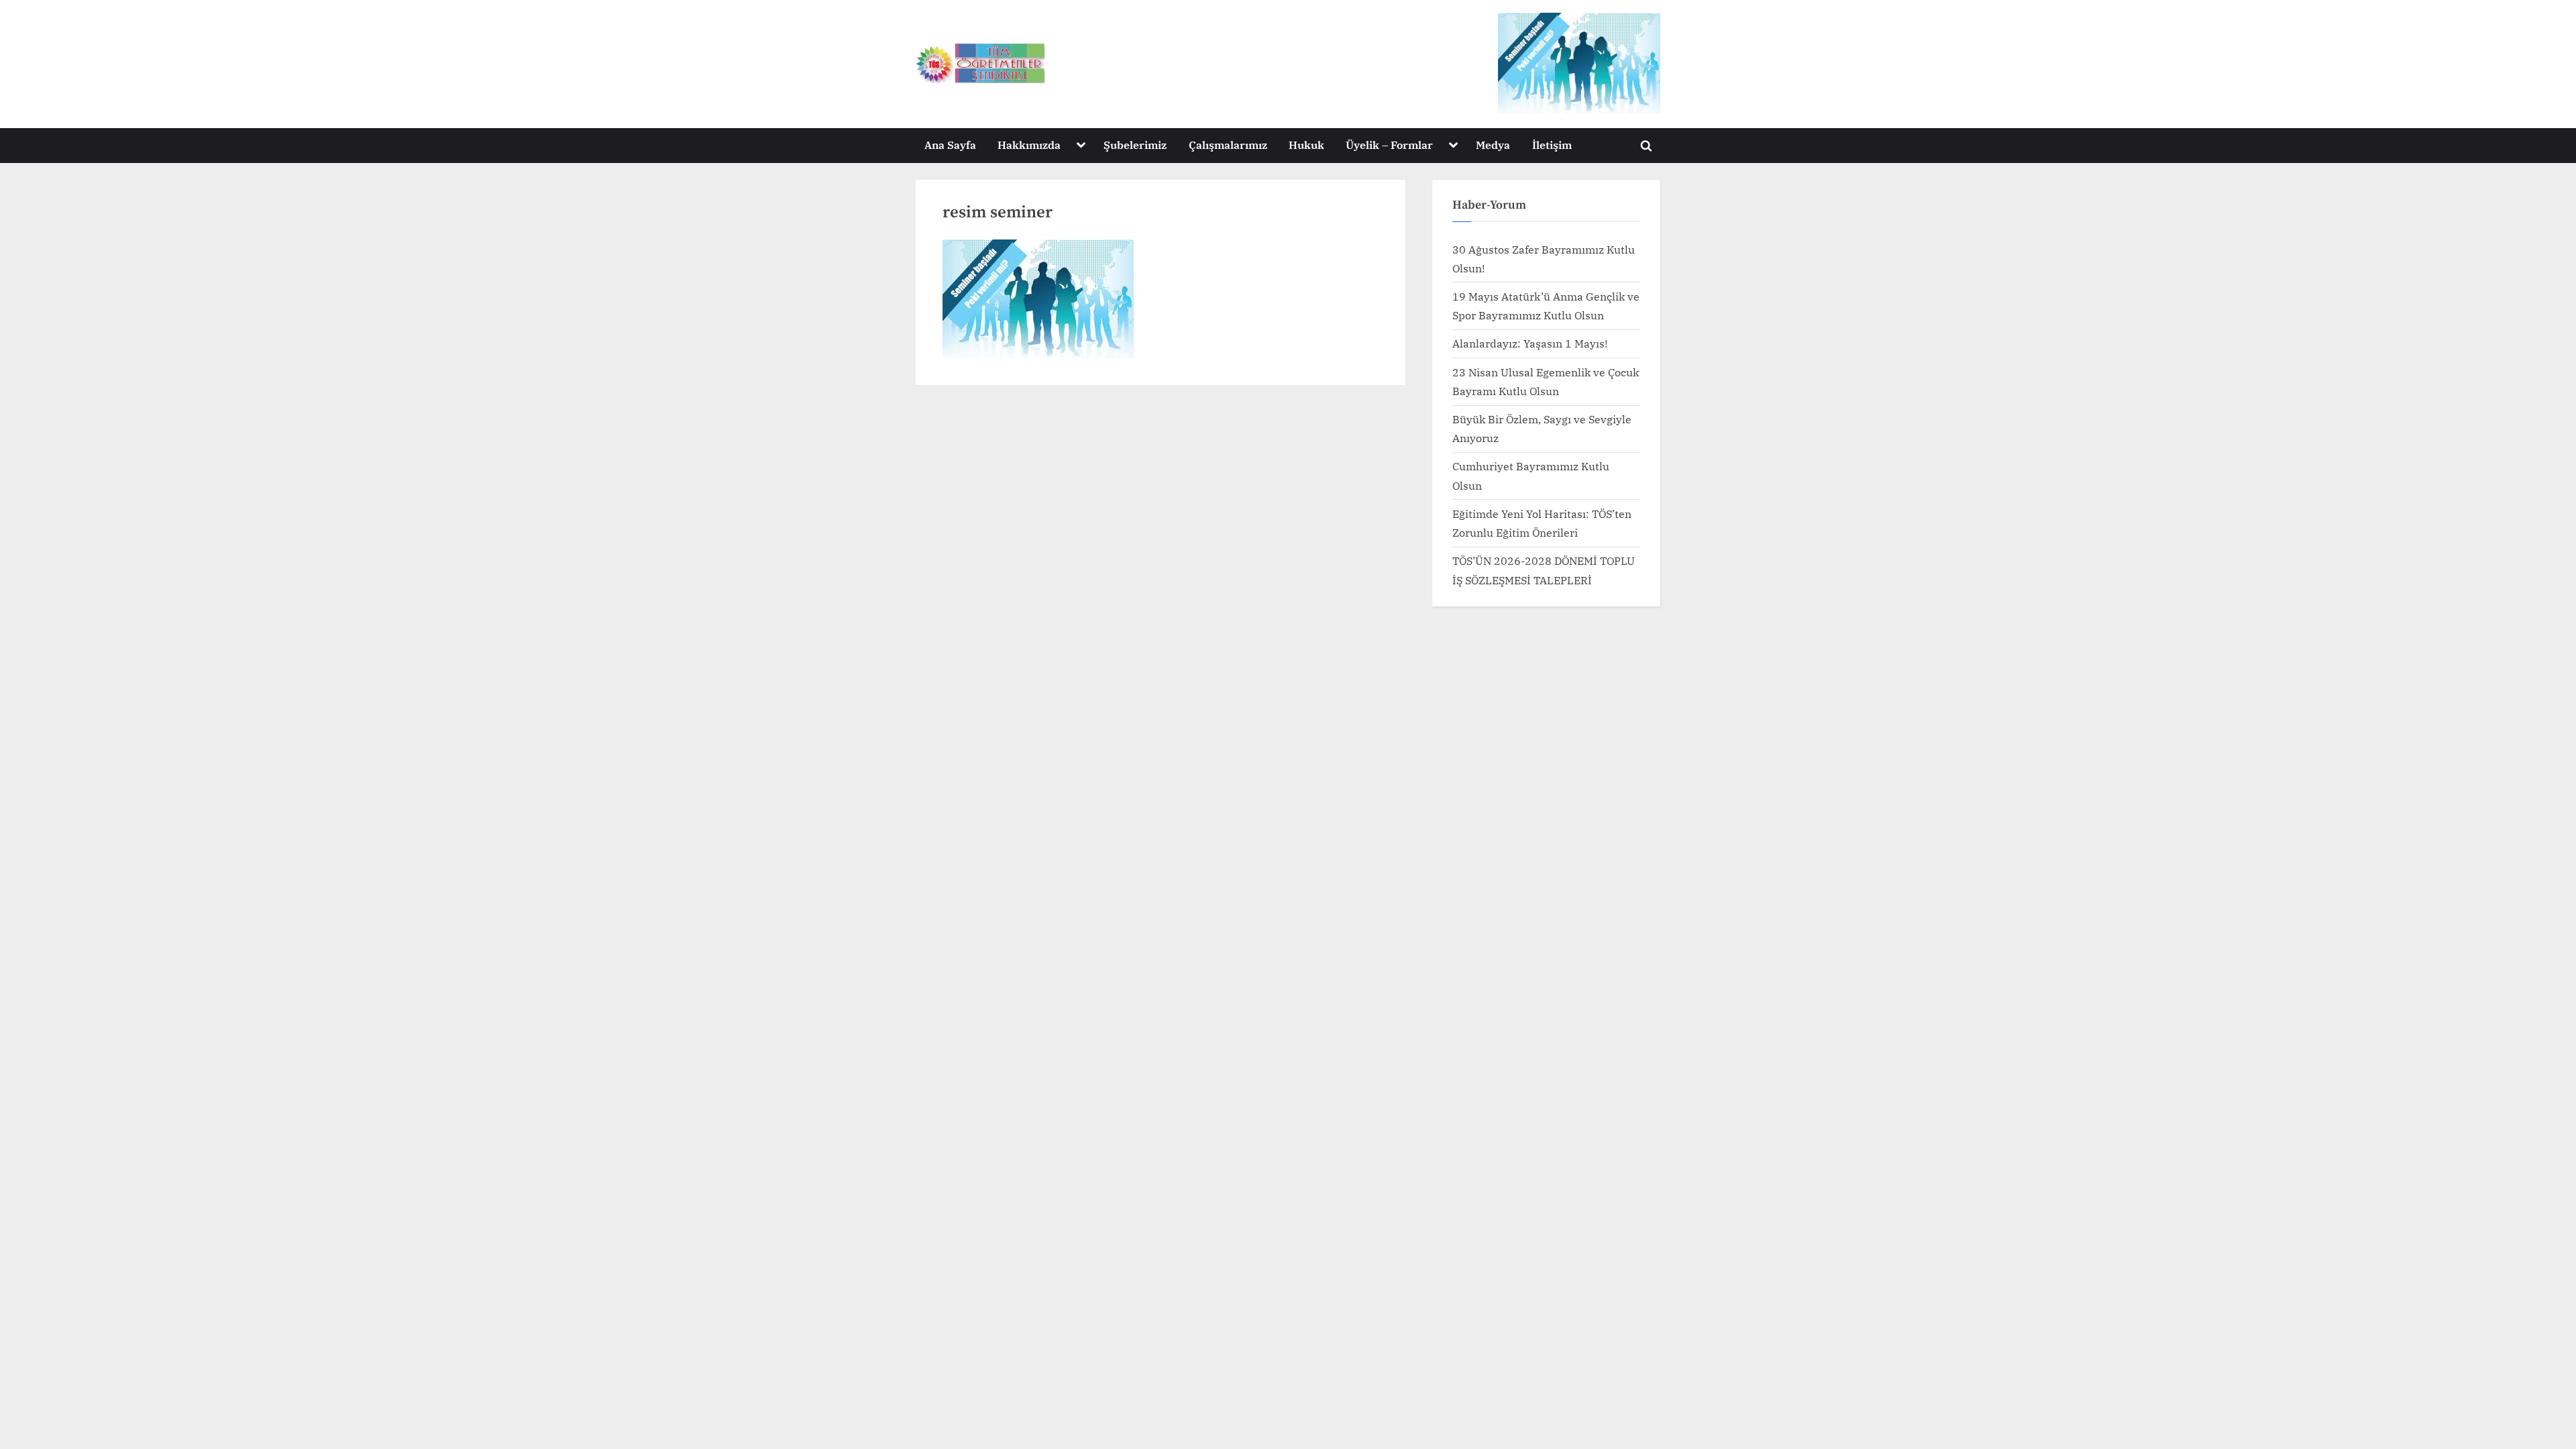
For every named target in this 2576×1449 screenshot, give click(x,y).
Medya (1493, 145)
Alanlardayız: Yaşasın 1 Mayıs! (1530, 343)
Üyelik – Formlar (1389, 145)
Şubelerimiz (1135, 145)
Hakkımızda (1029, 145)
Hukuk (1306, 145)
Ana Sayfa (950, 145)
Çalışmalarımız (1228, 145)
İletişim (1552, 145)
